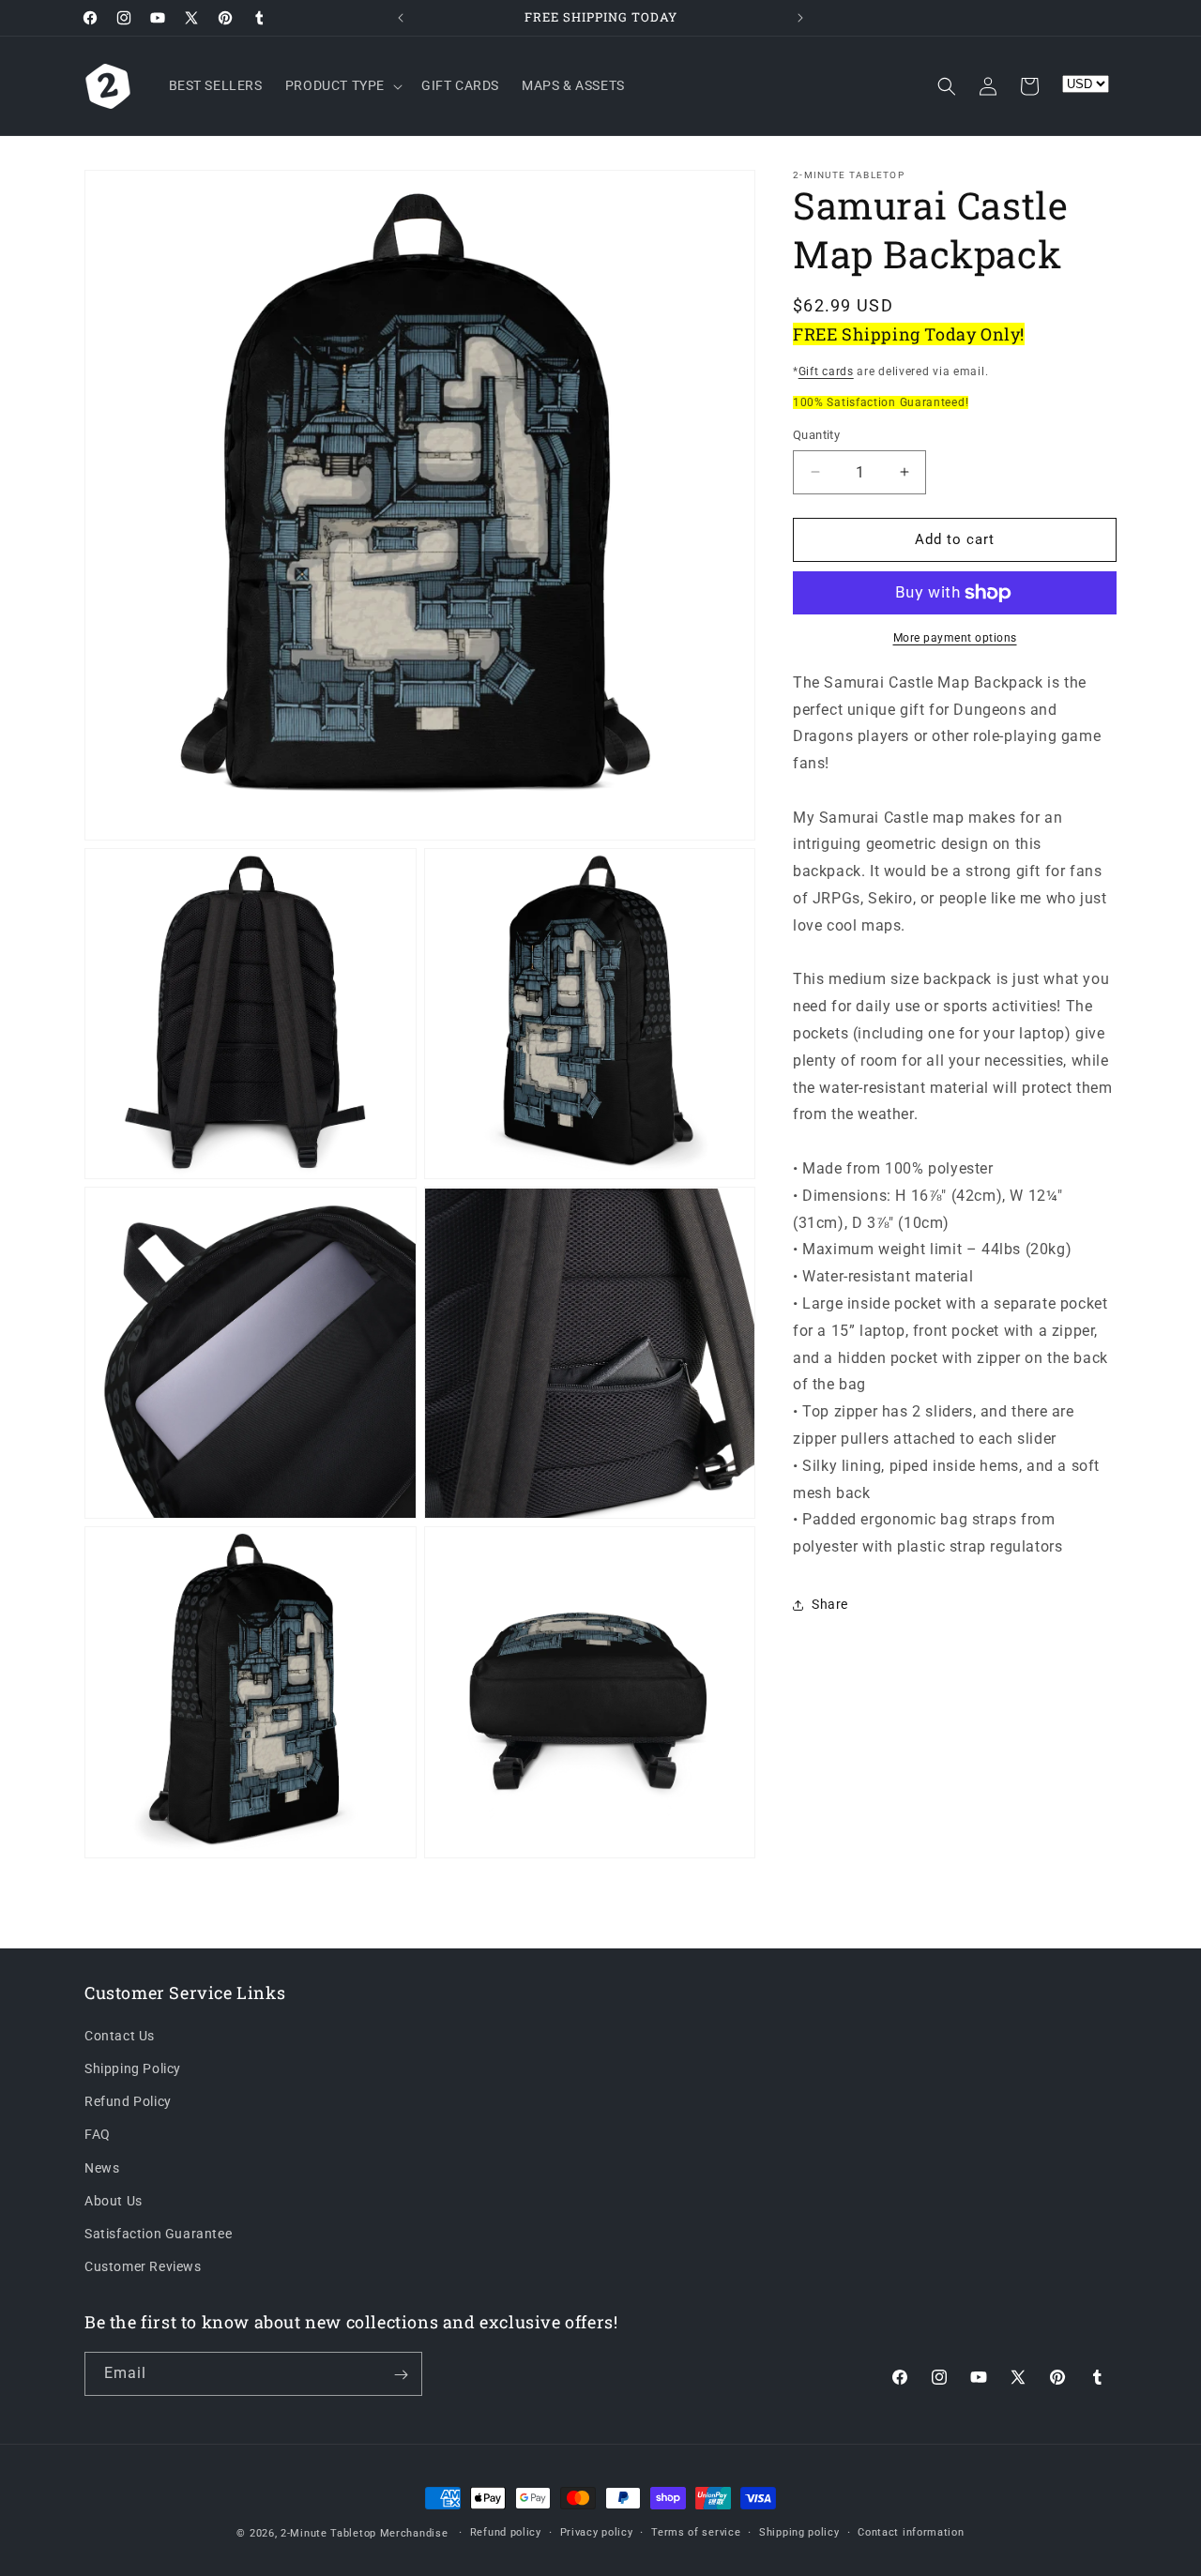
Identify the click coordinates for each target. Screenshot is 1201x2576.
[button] (342, 85)
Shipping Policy (133, 2068)
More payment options (955, 638)
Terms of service (696, 2532)
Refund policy (506, 2532)
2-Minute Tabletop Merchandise (364, 2533)
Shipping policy (799, 2532)
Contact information (911, 2532)
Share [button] (830, 1604)
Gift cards (826, 371)
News (102, 2168)
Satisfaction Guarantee (158, 2234)
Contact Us (120, 2036)
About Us (114, 2201)
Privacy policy (597, 2532)
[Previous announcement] (401, 18)
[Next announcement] (800, 18)
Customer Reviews (143, 2266)
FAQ (98, 2134)
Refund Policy (128, 2101)
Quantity (816, 435)
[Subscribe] (401, 2375)
